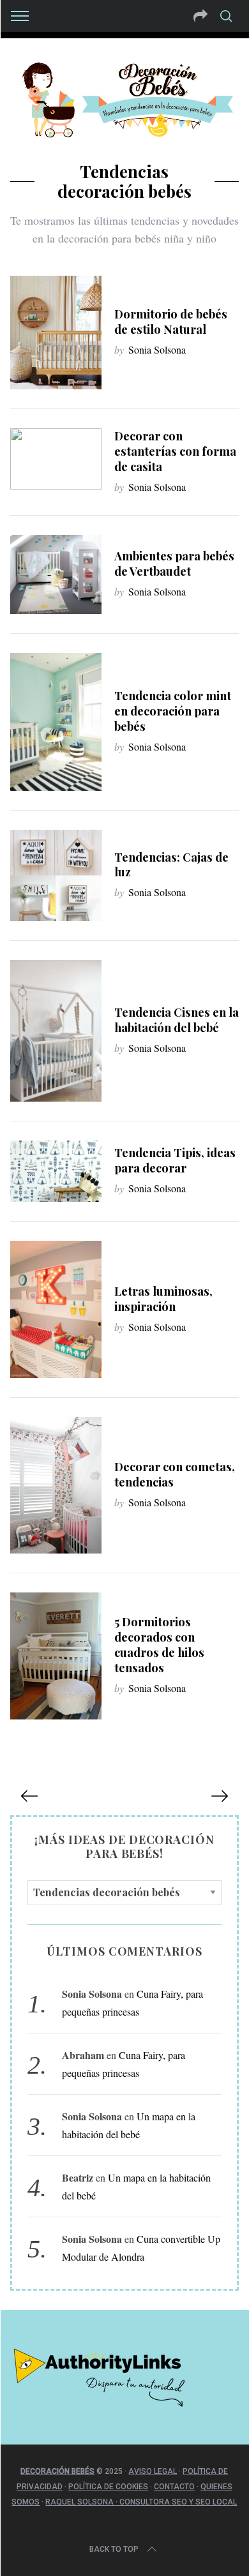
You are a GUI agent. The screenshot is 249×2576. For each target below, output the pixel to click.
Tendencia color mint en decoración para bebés (173, 711)
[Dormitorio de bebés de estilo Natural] (56, 333)
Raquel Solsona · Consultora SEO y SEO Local (141, 2502)
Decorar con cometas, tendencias (175, 1474)
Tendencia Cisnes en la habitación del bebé (177, 1020)
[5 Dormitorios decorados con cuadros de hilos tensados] (56, 1656)
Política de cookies (108, 2487)
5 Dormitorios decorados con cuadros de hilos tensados (159, 1644)
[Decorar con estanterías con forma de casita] (56, 459)
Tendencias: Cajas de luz (171, 865)
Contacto (174, 2487)
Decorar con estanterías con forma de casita (175, 451)
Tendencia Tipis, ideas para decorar (175, 1160)
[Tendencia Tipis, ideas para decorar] (56, 1171)
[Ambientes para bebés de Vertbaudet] (56, 574)
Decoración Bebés (57, 2471)
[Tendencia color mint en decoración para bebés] (56, 722)
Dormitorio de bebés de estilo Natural (171, 321)
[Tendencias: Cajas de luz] (56, 876)
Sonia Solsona (157, 349)
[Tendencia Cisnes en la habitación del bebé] (56, 1031)
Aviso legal (153, 2471)
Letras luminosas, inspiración (163, 1299)
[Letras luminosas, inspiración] (56, 1309)
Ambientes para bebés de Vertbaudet (174, 563)
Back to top (114, 2549)
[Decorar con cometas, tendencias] (56, 1485)
